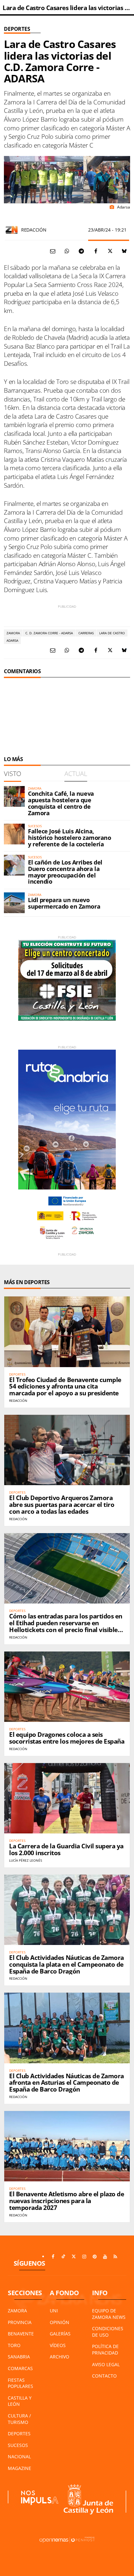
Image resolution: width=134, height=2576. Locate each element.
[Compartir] (67, 251)
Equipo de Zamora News (109, 2314)
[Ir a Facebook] (53, 2257)
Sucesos (18, 2445)
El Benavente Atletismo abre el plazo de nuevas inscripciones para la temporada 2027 (67, 2201)
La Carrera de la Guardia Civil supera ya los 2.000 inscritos (66, 1849)
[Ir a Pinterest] (95, 2257)
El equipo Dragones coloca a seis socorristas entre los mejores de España (67, 1738)
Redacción (34, 230)
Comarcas (20, 2368)
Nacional (19, 2457)
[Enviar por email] (53, 251)
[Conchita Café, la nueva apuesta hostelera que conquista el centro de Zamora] (14, 796)
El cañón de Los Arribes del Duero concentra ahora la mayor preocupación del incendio (65, 872)
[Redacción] (12, 230)
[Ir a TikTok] (63, 2257)
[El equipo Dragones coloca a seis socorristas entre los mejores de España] (67, 1687)
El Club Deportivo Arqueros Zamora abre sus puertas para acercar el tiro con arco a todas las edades (62, 1505)
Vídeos (58, 2345)
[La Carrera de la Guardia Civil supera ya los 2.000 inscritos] (67, 1798)
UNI (54, 2311)
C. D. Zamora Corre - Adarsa (49, 633)
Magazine (20, 2468)
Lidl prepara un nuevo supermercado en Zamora (64, 903)
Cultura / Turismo (19, 2419)
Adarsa (12, 640)
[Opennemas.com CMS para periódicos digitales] (67, 2539)
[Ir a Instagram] (84, 2257)
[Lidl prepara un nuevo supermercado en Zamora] (14, 903)
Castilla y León (20, 2401)
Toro (14, 2345)
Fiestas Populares (20, 2383)
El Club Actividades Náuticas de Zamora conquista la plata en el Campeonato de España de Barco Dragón (67, 1964)
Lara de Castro (112, 633)
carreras (86, 633)
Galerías (60, 2334)
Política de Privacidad (105, 2349)
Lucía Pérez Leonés (26, 1860)
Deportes (17, 29)
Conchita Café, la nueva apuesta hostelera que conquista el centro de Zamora (61, 803)
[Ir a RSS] (115, 2257)
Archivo (60, 2357)
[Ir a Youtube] (105, 2257)
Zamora (13, 633)
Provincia (20, 2322)
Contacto (104, 2376)
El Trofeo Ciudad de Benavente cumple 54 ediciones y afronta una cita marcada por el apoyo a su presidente (65, 1387)
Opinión (60, 2322)
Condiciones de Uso (108, 2332)
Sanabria (19, 2357)
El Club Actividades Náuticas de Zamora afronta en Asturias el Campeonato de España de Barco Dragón (67, 2083)
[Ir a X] (74, 2257)
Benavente (21, 2334)
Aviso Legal (106, 2364)
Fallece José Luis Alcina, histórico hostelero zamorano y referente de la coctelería (69, 838)
